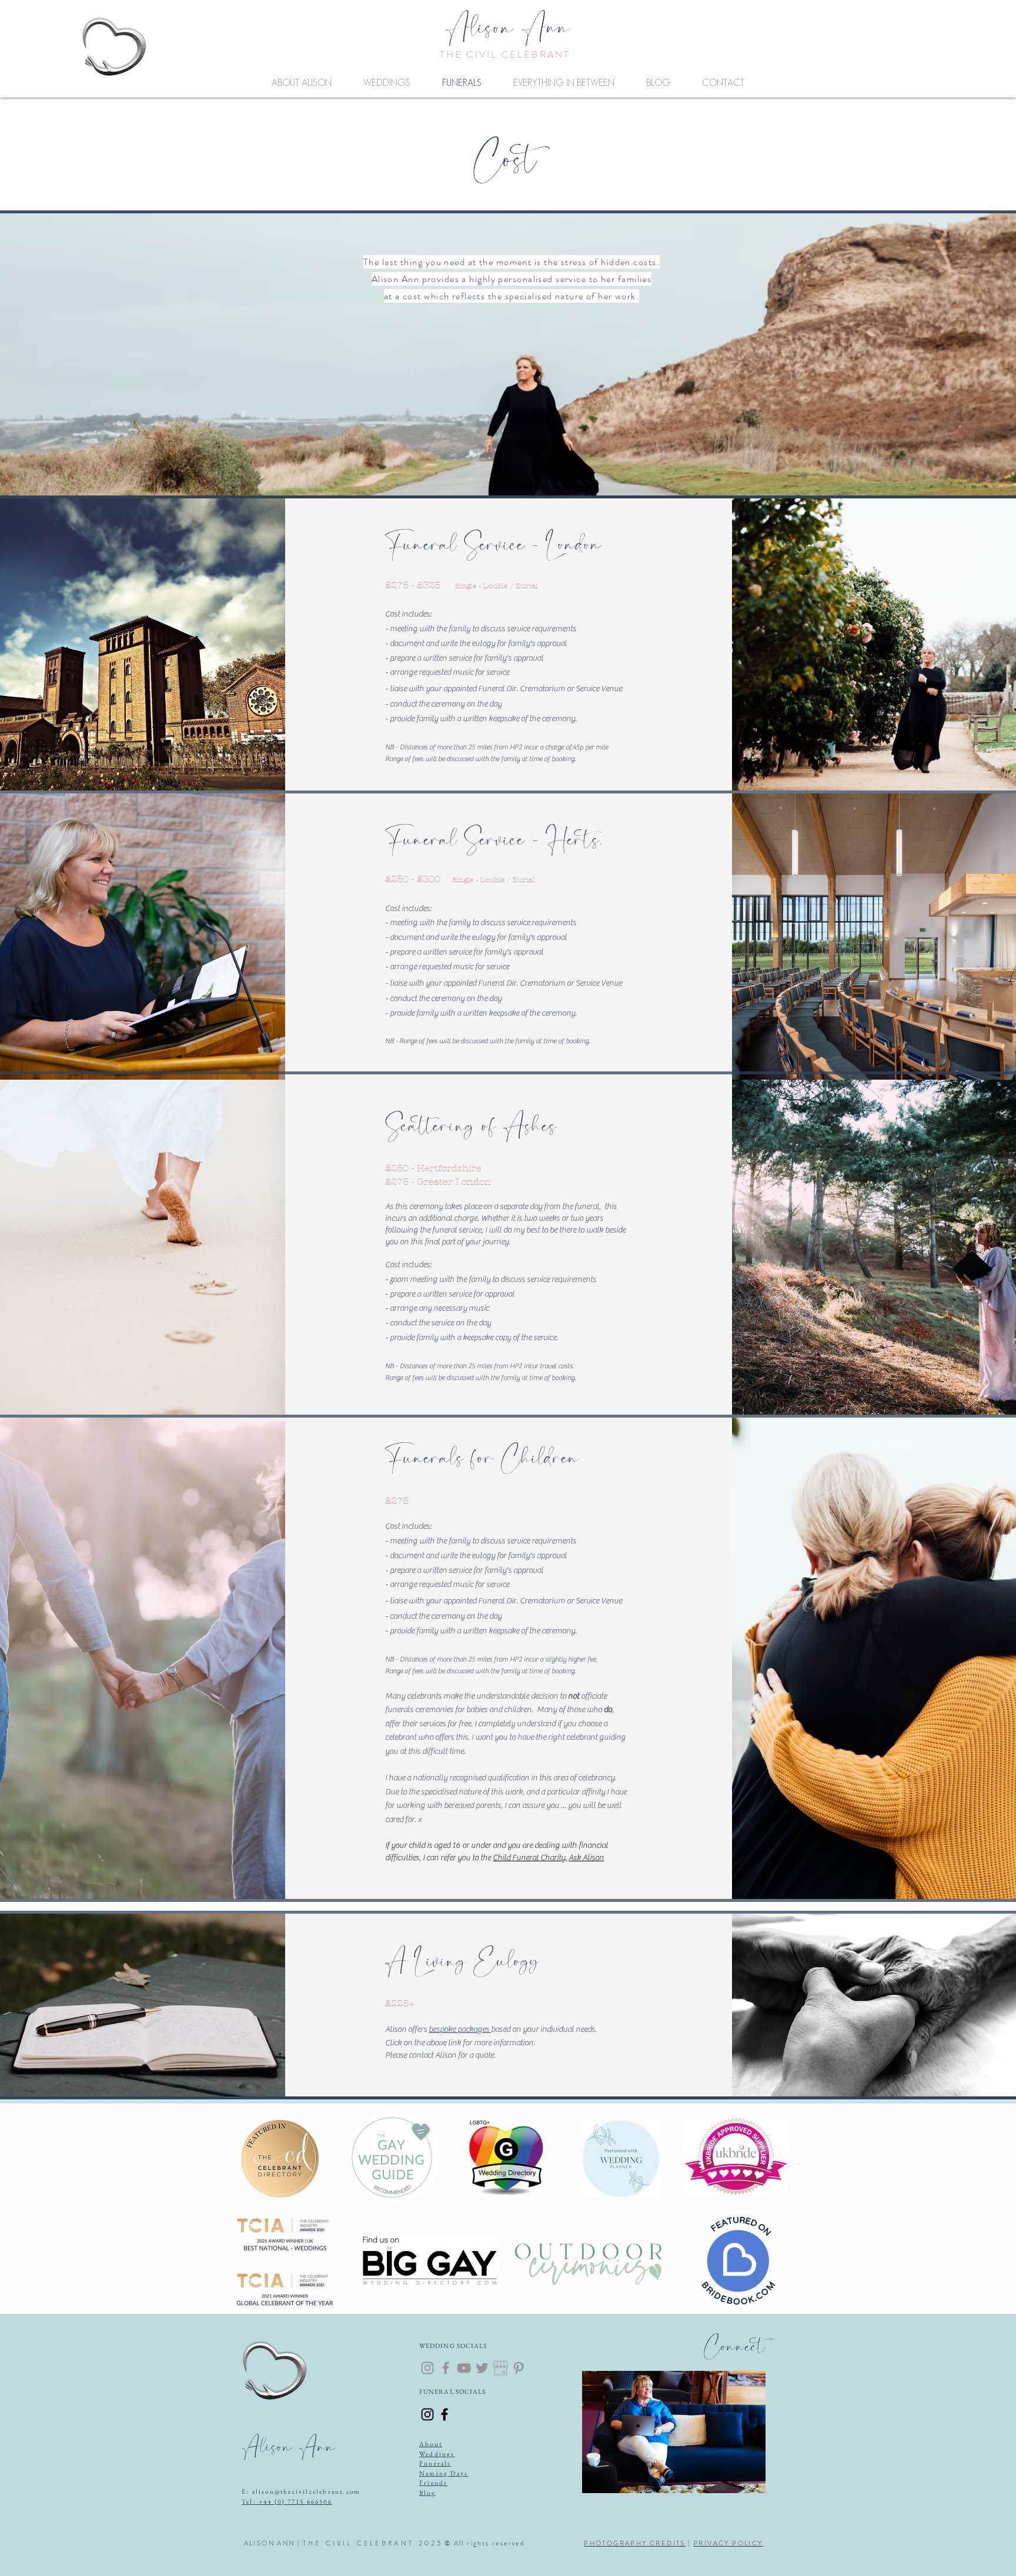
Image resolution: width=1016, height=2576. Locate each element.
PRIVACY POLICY (728, 2543)
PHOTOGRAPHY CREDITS (635, 2543)
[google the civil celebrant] (500, 2368)
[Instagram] (427, 2368)
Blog (427, 2493)
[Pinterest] (519, 2368)
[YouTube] (464, 2368)
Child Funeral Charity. (530, 1858)
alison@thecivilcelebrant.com (307, 2491)
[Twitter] (482, 2368)
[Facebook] (446, 2368)
